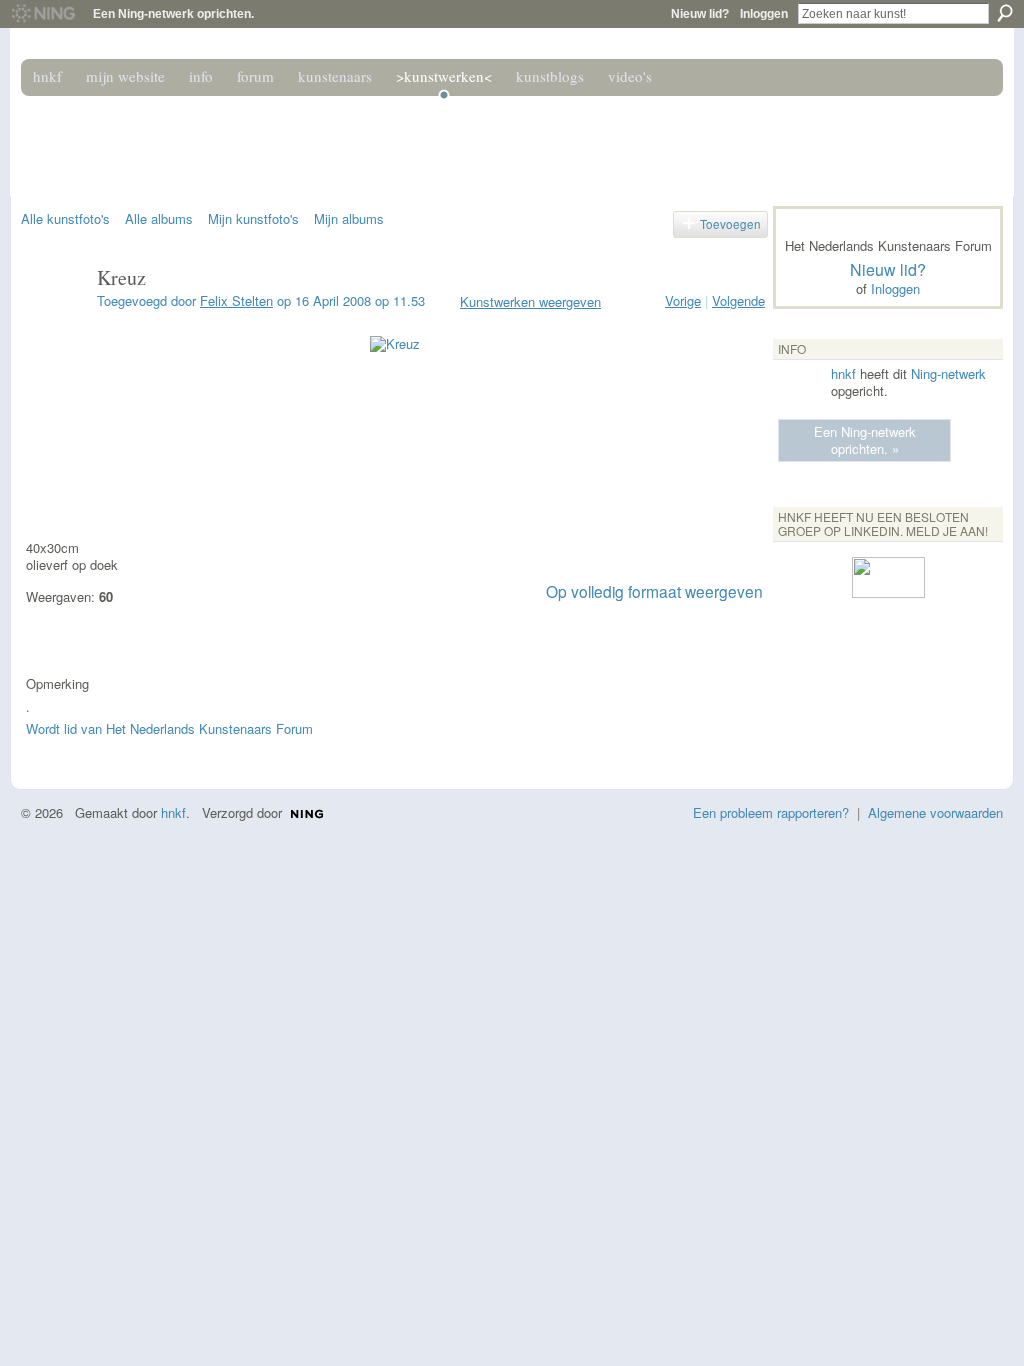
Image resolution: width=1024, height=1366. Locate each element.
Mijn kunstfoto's (253, 218)
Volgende (738, 300)
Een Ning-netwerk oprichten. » (865, 440)
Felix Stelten (236, 300)
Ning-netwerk (948, 373)
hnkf (843, 373)
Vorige (683, 300)
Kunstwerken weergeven (530, 301)
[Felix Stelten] (53, 320)
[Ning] (42, 14)
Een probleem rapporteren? (771, 812)
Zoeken (1005, 13)
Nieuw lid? (700, 14)
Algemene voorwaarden (935, 812)
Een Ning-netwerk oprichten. (173, 14)
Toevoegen (730, 224)
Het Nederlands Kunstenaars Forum (305, 138)
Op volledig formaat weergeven (654, 591)
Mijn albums (349, 218)
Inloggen (764, 14)
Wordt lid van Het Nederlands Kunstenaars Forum (169, 728)
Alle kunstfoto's (65, 218)
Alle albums (159, 218)
